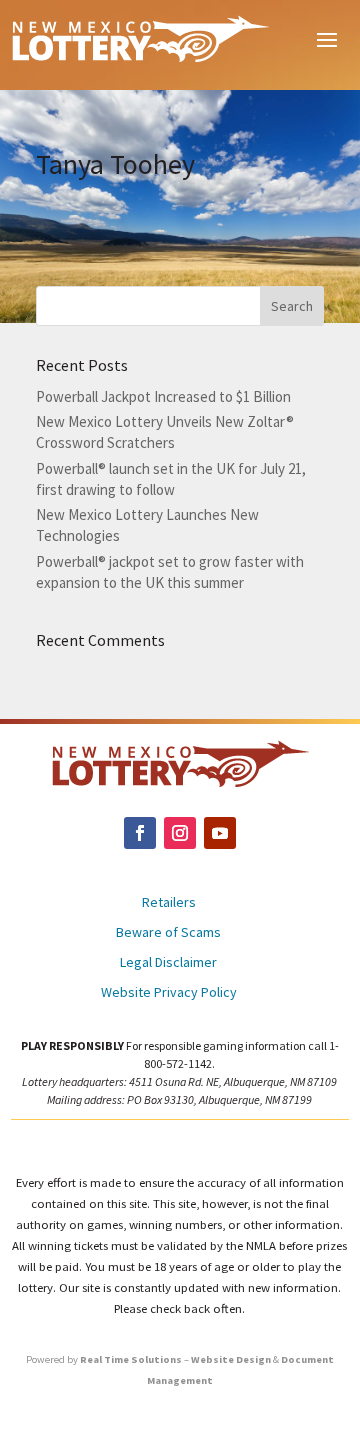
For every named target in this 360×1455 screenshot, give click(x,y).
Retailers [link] (169, 903)
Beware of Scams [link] (168, 933)
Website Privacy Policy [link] (169, 993)
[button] (327, 38)
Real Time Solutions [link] (131, 1359)
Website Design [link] (231, 1359)
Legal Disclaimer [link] (168, 963)
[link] (140, 38)
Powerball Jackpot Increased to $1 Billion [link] (163, 396)
